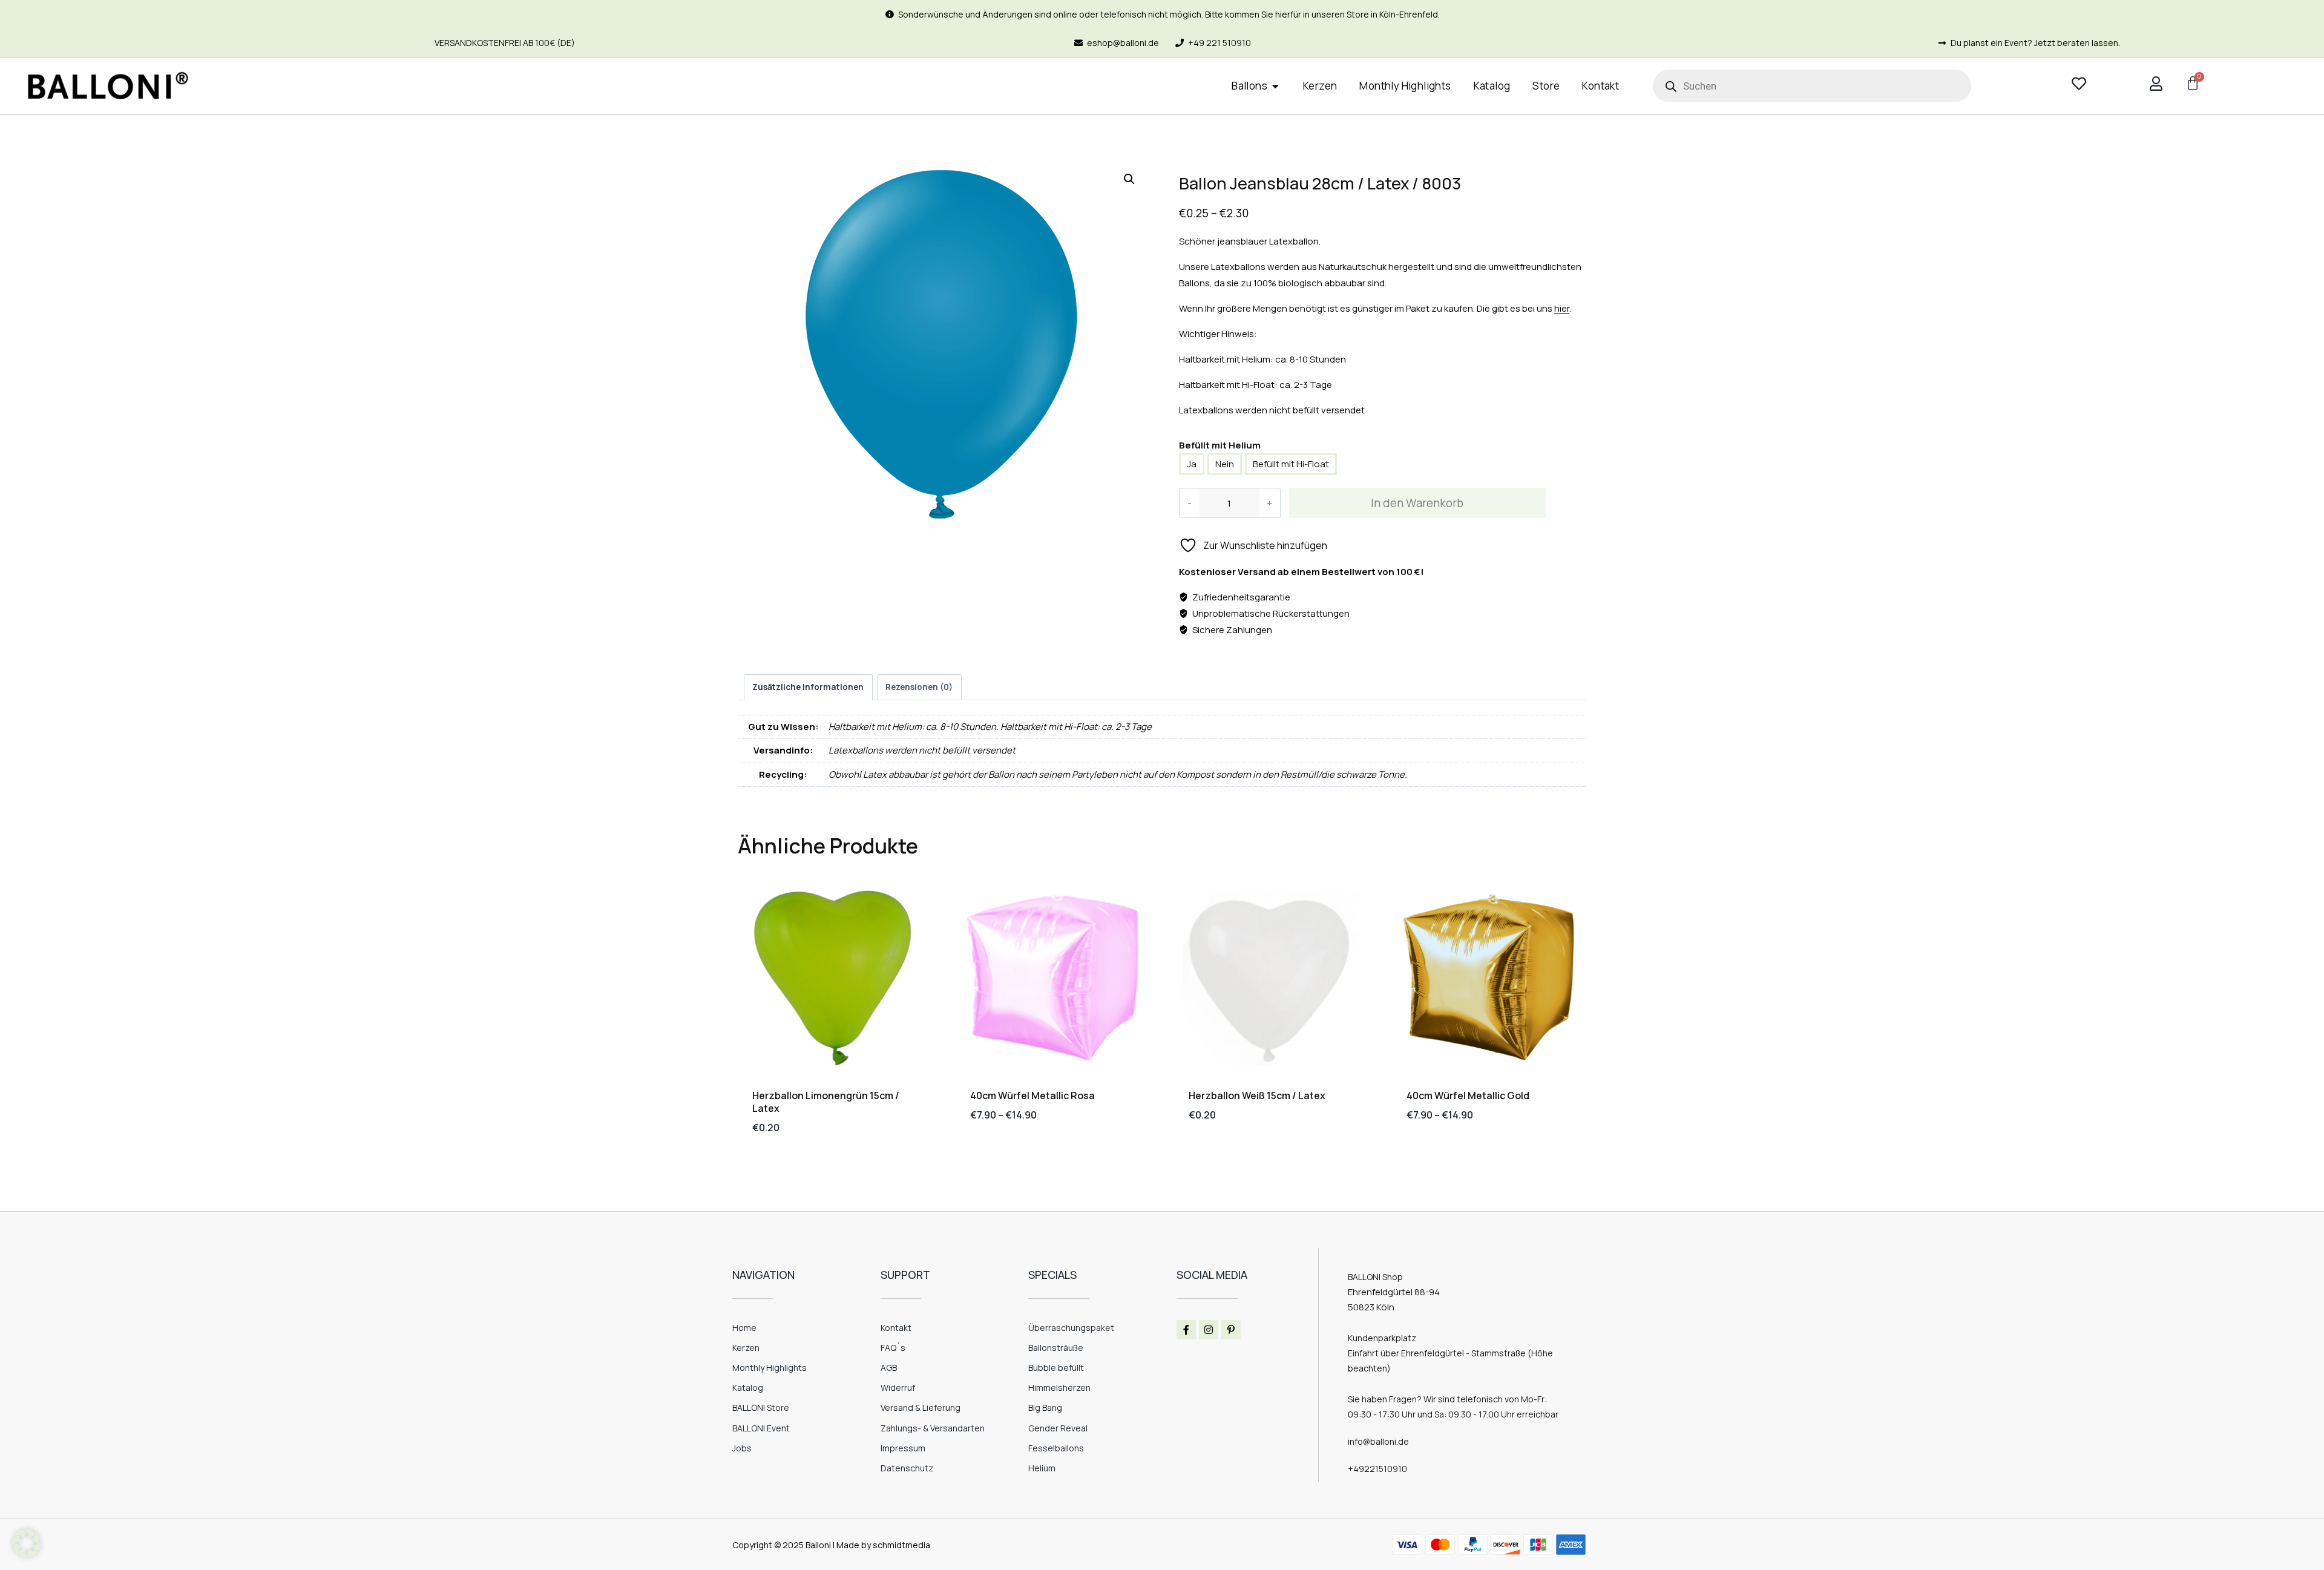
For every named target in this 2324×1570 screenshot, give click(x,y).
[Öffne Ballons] (1275, 86)
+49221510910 (1377, 1469)
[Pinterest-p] (1231, 1330)
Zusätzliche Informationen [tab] (808, 687)
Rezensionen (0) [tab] (919, 687)
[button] (1129, 179)
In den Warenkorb (1417, 503)
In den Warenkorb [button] (1228, 1153)
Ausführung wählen (1016, 1153)
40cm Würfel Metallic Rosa (1032, 1095)
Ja (1192, 464)
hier (1562, 308)
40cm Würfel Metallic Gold (1468, 1095)
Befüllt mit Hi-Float (1291, 464)
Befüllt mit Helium (1220, 445)
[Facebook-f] (1186, 1330)
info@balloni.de (1378, 1441)
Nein (1225, 464)
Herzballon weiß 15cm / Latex (1257, 1095)
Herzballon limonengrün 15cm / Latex (826, 1102)
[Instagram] (1209, 1330)
